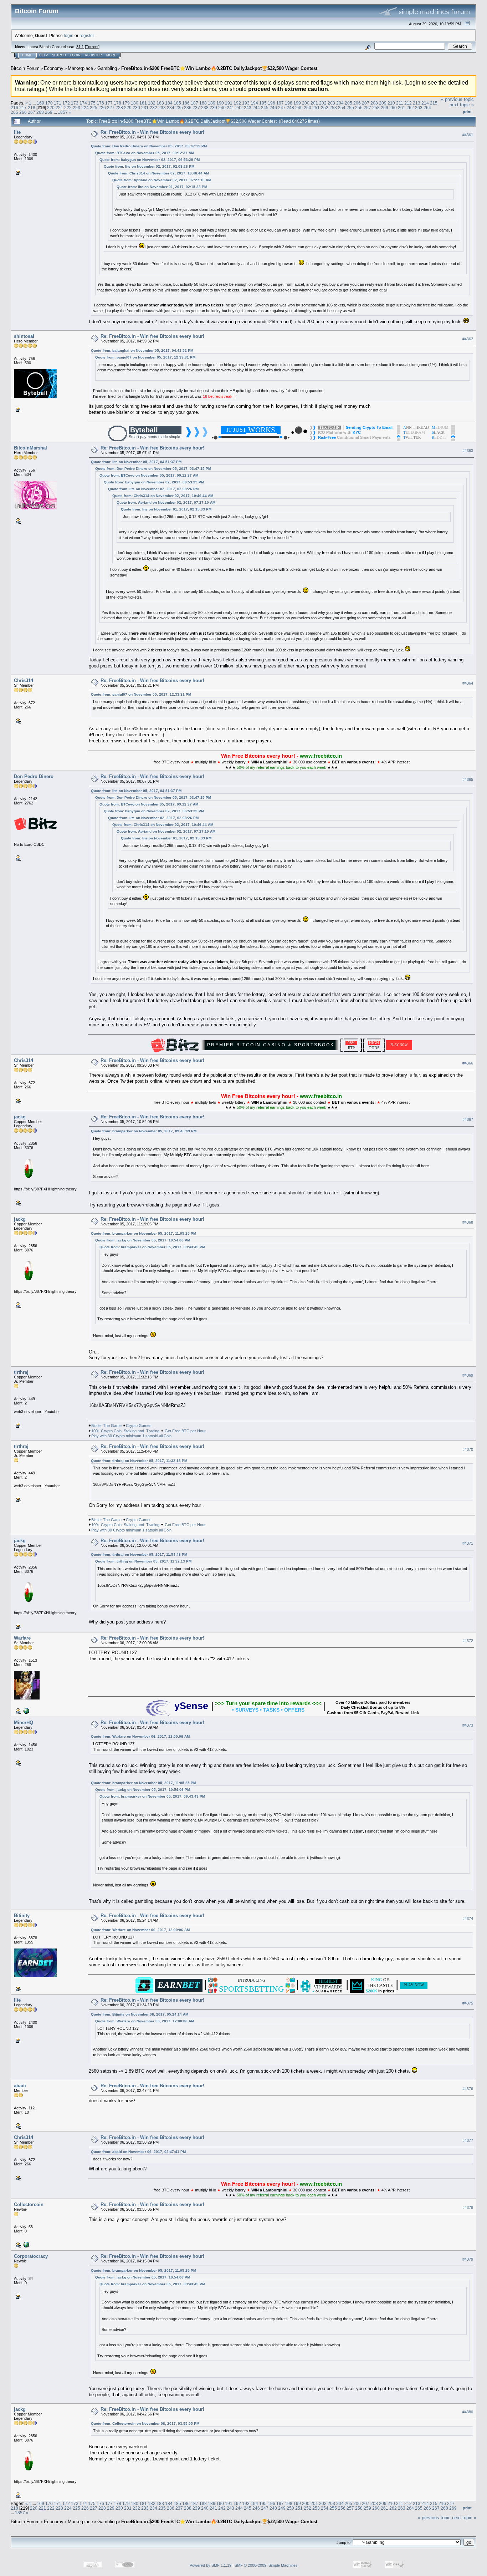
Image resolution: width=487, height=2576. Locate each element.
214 (425, 103)
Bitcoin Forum (25, 68)
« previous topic (457, 99)
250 (307, 108)
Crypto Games (139, 1426)
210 (391, 103)
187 (194, 103)
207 (366, 103)
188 (203, 103)
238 (205, 108)
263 (419, 108)
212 (408, 103)
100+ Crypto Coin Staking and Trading (125, 1431)
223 (76, 108)
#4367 (468, 1120)
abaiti (20, 2086)
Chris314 (24, 680)
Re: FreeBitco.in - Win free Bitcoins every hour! (152, 132)
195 (263, 103)
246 (273, 108)
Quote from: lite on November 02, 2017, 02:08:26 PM (149, 166)
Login (75, 55)
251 (316, 108)
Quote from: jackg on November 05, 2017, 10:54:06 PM (143, 1240)
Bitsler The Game (106, 1426)
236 (188, 108)
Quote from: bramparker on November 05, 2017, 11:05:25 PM (143, 1233)
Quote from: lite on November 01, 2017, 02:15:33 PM (162, 187)
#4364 (468, 683)
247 (282, 108)
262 (410, 108)
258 (376, 108)
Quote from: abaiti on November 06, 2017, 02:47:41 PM (138, 2152)
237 (196, 108)
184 (169, 103)
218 (32, 108)
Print (467, 112)
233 (162, 108)
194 (254, 103)
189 (212, 103)
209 (383, 103)
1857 (63, 112)
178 (117, 103)
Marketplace (80, 68)
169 (40, 103)
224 (85, 108)
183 (160, 103)
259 (385, 108)
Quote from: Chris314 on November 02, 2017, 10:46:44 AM (158, 173)
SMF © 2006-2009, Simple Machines (266, 2565)
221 (59, 108)
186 (186, 103)
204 (340, 103)
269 (49, 112)
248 (290, 108)
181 (143, 103)
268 (40, 112)
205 (348, 103)
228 (119, 108)
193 (246, 103)
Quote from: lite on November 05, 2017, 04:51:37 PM (136, 462)
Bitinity (22, 1916)
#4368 (468, 1222)
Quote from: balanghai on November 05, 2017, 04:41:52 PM (142, 350)
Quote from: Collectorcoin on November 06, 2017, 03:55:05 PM (145, 2423)
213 (417, 103)
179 (126, 103)
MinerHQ (24, 1723)
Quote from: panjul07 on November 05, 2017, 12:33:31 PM (145, 357)
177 (109, 103)
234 (171, 108)
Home (27, 55)
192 (237, 103)
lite (17, 132)
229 (128, 108)
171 (58, 103)
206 (357, 103)
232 (153, 108)
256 (359, 108)
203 (331, 103)
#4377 (468, 2140)
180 (135, 103)
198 (289, 103)
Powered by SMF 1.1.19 (211, 2565)
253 (333, 108)
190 (220, 103)
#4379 (468, 2259)
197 (280, 103)
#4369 (468, 1375)
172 (66, 103)
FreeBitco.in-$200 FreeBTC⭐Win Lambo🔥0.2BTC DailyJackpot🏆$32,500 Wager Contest (219, 68)
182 (152, 103)
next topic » (462, 105)
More (111, 55)
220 (51, 108)
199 (297, 103)
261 (402, 108)
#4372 (468, 1641)
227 (111, 108)
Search (59, 55)
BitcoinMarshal (30, 448)
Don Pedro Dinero (34, 776)
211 (400, 103)
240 (222, 108)
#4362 (468, 339)
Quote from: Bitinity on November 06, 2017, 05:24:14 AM (140, 2014)
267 (32, 112)
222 (68, 108)
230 (136, 108)
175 (92, 103)
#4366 (468, 1063)
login (69, 35)
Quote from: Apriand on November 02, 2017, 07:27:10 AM (162, 180)
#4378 (468, 2207)
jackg (20, 1117)
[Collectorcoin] (26, 2244)
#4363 (468, 451)
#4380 (468, 2412)
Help (43, 55)
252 (325, 108)
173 (75, 103)
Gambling (107, 68)
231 (145, 108)
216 (14, 108)
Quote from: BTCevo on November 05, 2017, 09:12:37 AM (145, 153)
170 (49, 103)
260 (393, 108)
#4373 (468, 1726)
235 (179, 108)
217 (23, 108)
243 (248, 108)
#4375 (468, 2003)
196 (271, 103)
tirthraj (21, 1372)
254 (342, 108)
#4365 (468, 779)
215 (434, 103)
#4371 (468, 1544)
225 (94, 108)
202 (323, 103)
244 (256, 108)
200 (306, 103)
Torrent (92, 47)
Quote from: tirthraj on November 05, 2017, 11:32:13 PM (139, 1461)
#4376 (468, 2089)
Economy (54, 68)
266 (23, 112)
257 (367, 108)
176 (100, 103)
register (87, 35)
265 (14, 112)
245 (265, 108)
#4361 (468, 135)
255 (350, 108)
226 (102, 108)
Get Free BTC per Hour (185, 1431)
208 (374, 103)
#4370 (468, 1449)
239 (213, 108)
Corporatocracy (31, 2256)
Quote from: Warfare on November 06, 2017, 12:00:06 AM (140, 1736)
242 (239, 108)
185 (177, 103)
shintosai (24, 336)
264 (427, 108)
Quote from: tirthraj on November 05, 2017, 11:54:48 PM (139, 1554)
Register (93, 55)
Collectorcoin (29, 2204)
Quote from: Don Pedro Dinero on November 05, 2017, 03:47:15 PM (149, 146)
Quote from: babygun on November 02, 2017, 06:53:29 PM (150, 160)
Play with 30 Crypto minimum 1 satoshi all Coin (131, 1436)
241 (230, 108)
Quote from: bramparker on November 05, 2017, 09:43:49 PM (144, 1131)
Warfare (22, 1638)
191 (229, 103)
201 (314, 103)
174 (83, 103)
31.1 (80, 47)
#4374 (468, 1919)
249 (299, 108)
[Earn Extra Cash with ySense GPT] (26, 1711)
